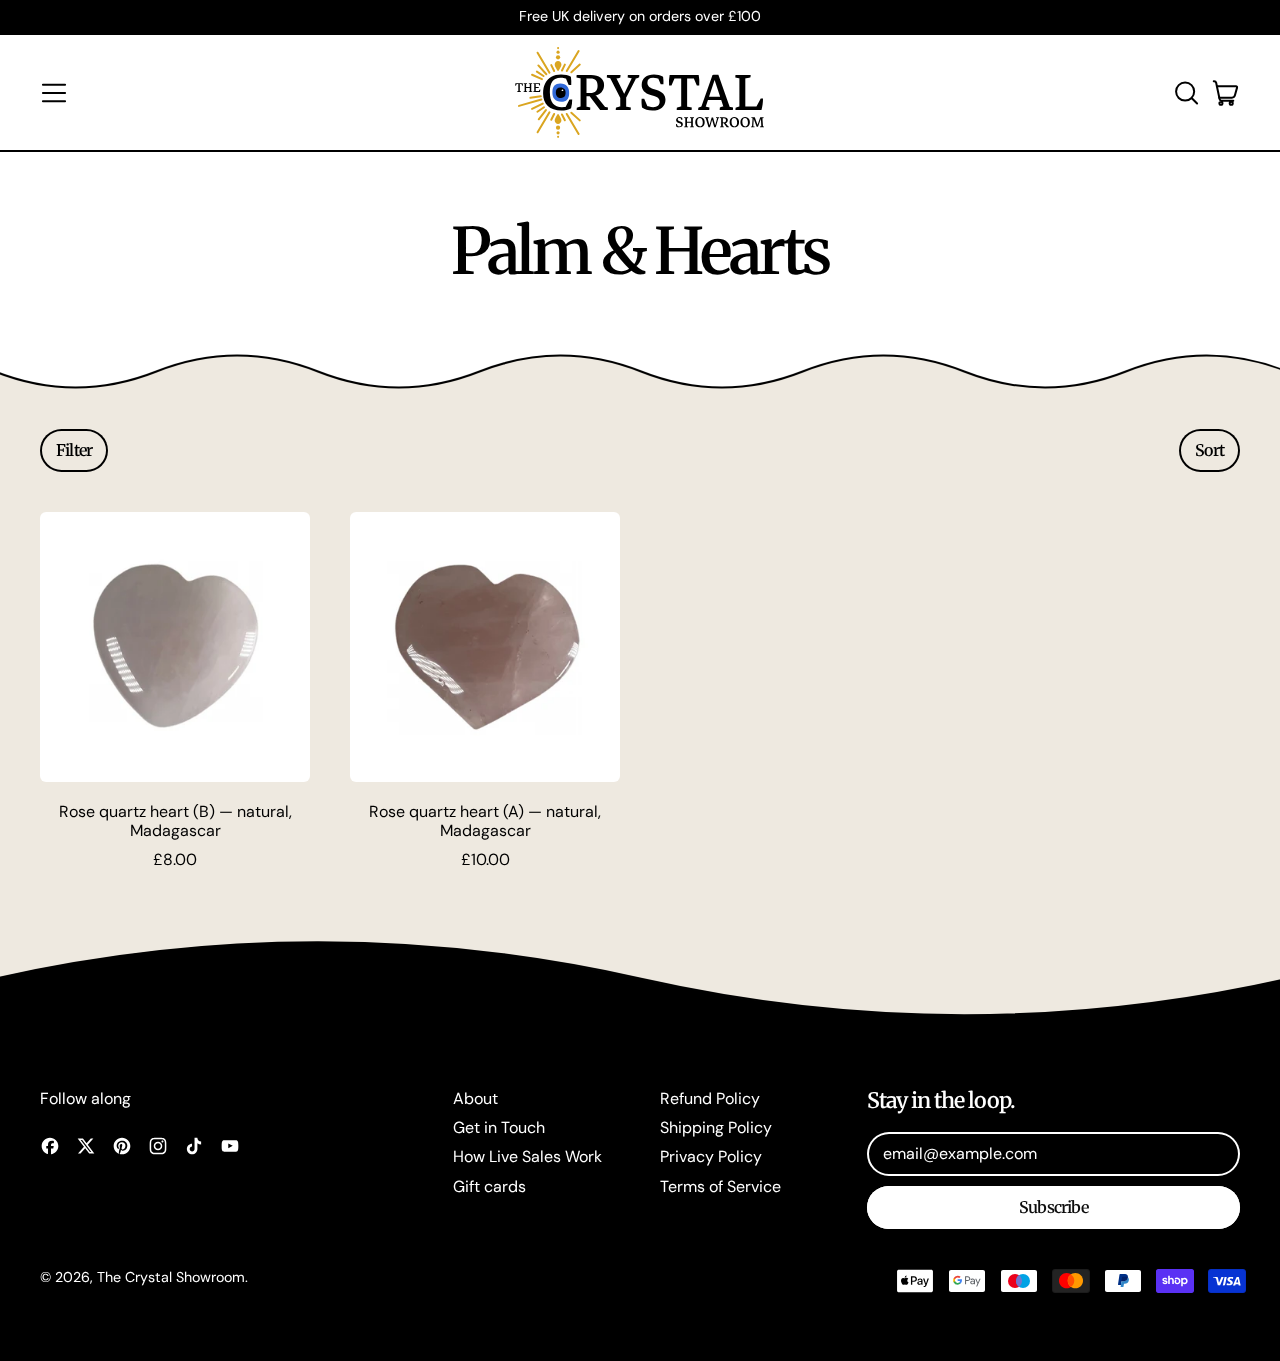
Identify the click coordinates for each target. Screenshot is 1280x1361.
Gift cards (489, 1186)
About (475, 1098)
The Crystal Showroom (171, 1277)
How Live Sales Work (527, 1156)
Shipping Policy (716, 1127)
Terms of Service (720, 1186)
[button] (1186, 93)
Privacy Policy (711, 1156)
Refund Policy (710, 1098)
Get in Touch (499, 1127)
